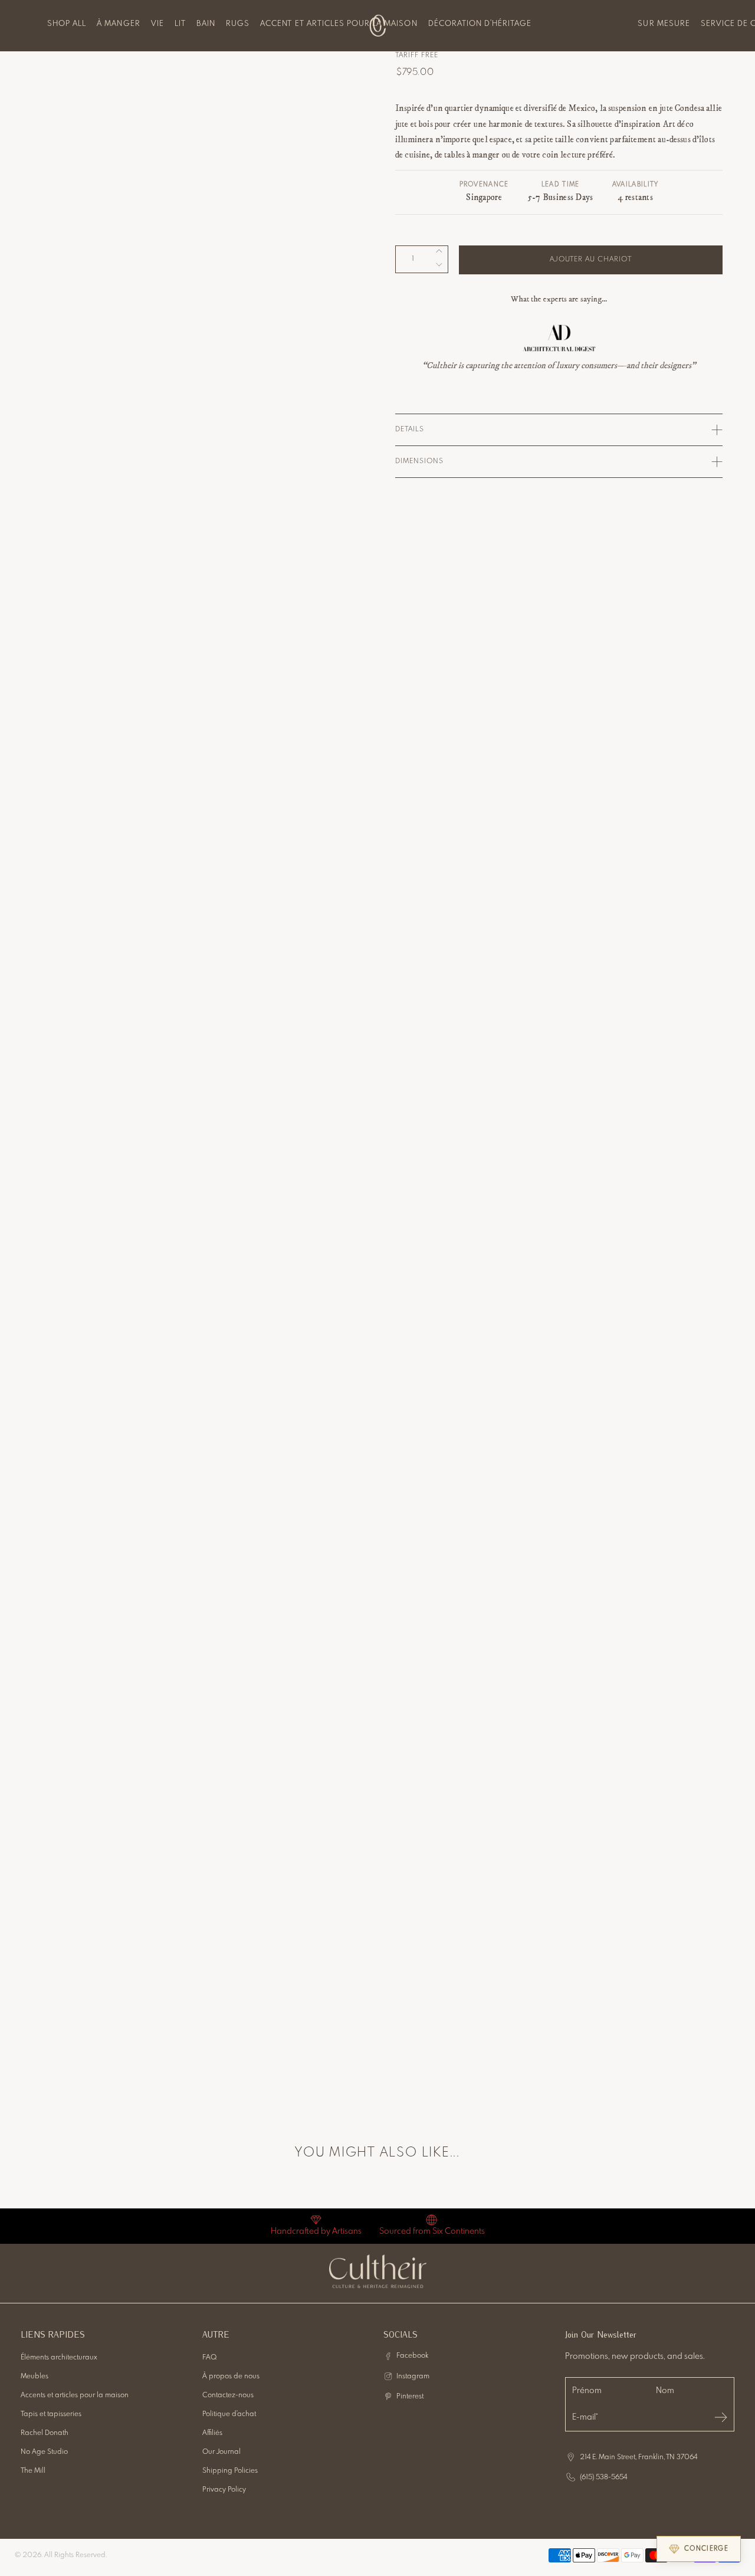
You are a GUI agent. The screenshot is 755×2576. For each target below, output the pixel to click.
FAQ (210, 2358)
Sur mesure (664, 24)
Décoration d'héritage (480, 24)
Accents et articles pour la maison (75, 2395)
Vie (157, 24)
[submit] (721, 2417)
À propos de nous (231, 2377)
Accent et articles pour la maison (339, 24)
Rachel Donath (45, 2433)
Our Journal (221, 2452)
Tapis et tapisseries (51, 2414)
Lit (180, 24)
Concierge (706, 2549)
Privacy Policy (224, 2490)
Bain (206, 24)
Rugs (238, 24)
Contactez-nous (228, 2395)
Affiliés (212, 2433)
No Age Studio (44, 2452)
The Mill (33, 2471)
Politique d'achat (229, 2414)
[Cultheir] (378, 25)
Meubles (35, 2377)
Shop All (67, 24)
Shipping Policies (230, 2471)
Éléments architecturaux (59, 2358)
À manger (118, 24)
